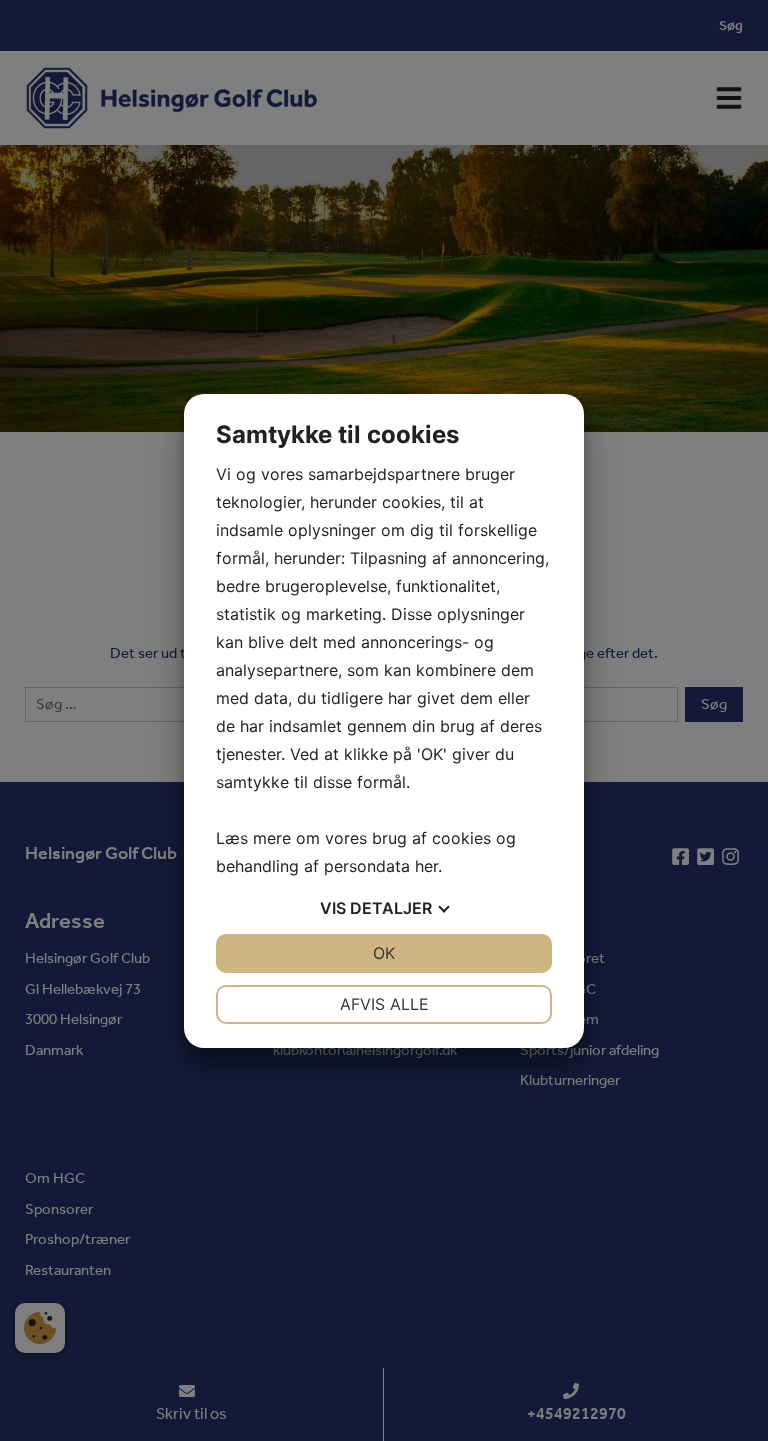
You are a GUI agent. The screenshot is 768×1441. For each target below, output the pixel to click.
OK (384, 953)
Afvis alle (384, 1004)
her (426, 866)
